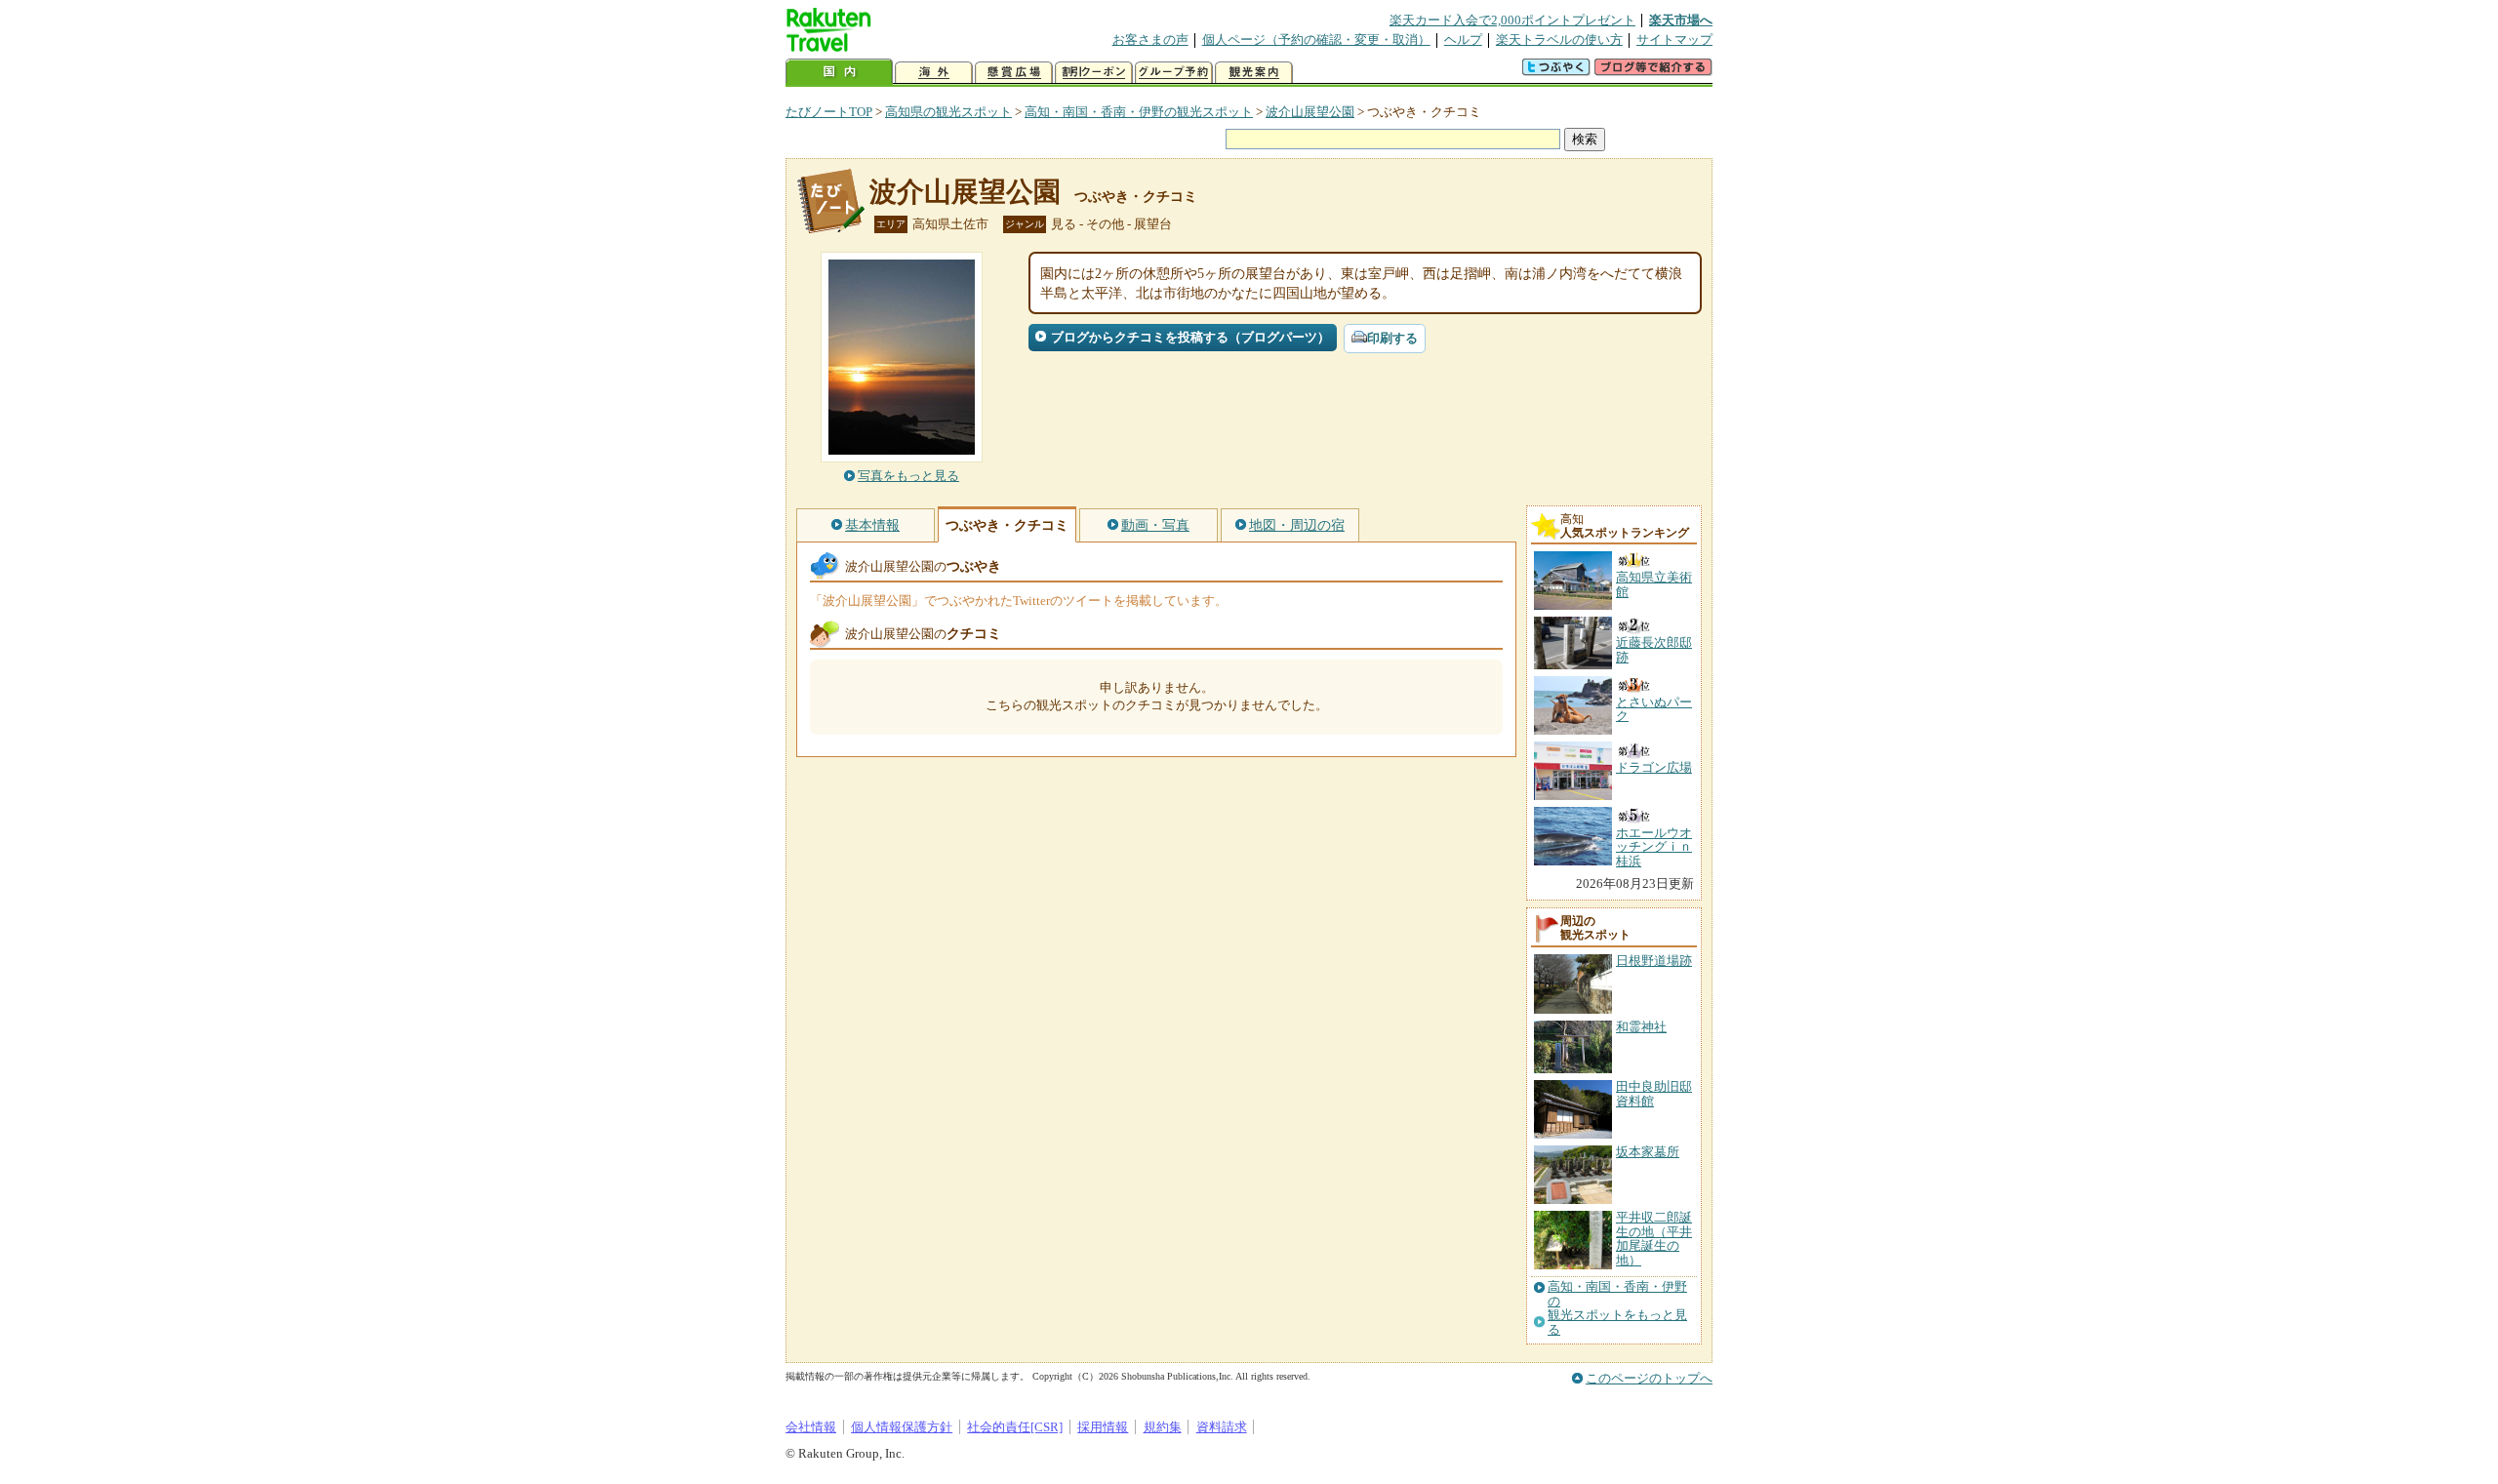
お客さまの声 (1150, 40)
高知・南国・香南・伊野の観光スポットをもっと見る (1617, 1308)
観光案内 (1254, 73)
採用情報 (1103, 1427)
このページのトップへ (1649, 1378)
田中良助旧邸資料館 (1654, 1093)
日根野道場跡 (1654, 961)
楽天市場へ (1681, 20)
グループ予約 (1174, 73)
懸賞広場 (1014, 73)
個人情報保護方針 (902, 1427)
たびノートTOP (829, 112)
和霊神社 (1641, 1027)
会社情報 (811, 1427)
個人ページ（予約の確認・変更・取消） (1316, 40)
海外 (934, 73)
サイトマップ (1674, 40)
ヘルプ (1463, 40)
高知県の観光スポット (948, 112)
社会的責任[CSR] (1015, 1427)
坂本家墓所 (1648, 1152)
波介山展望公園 (1310, 112)
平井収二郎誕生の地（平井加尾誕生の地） (1654, 1238)
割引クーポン (1094, 73)
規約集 (1163, 1427)
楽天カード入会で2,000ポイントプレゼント (1512, 20)
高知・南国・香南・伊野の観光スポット (1139, 112)
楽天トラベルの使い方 (1559, 40)
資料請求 (1222, 1427)
